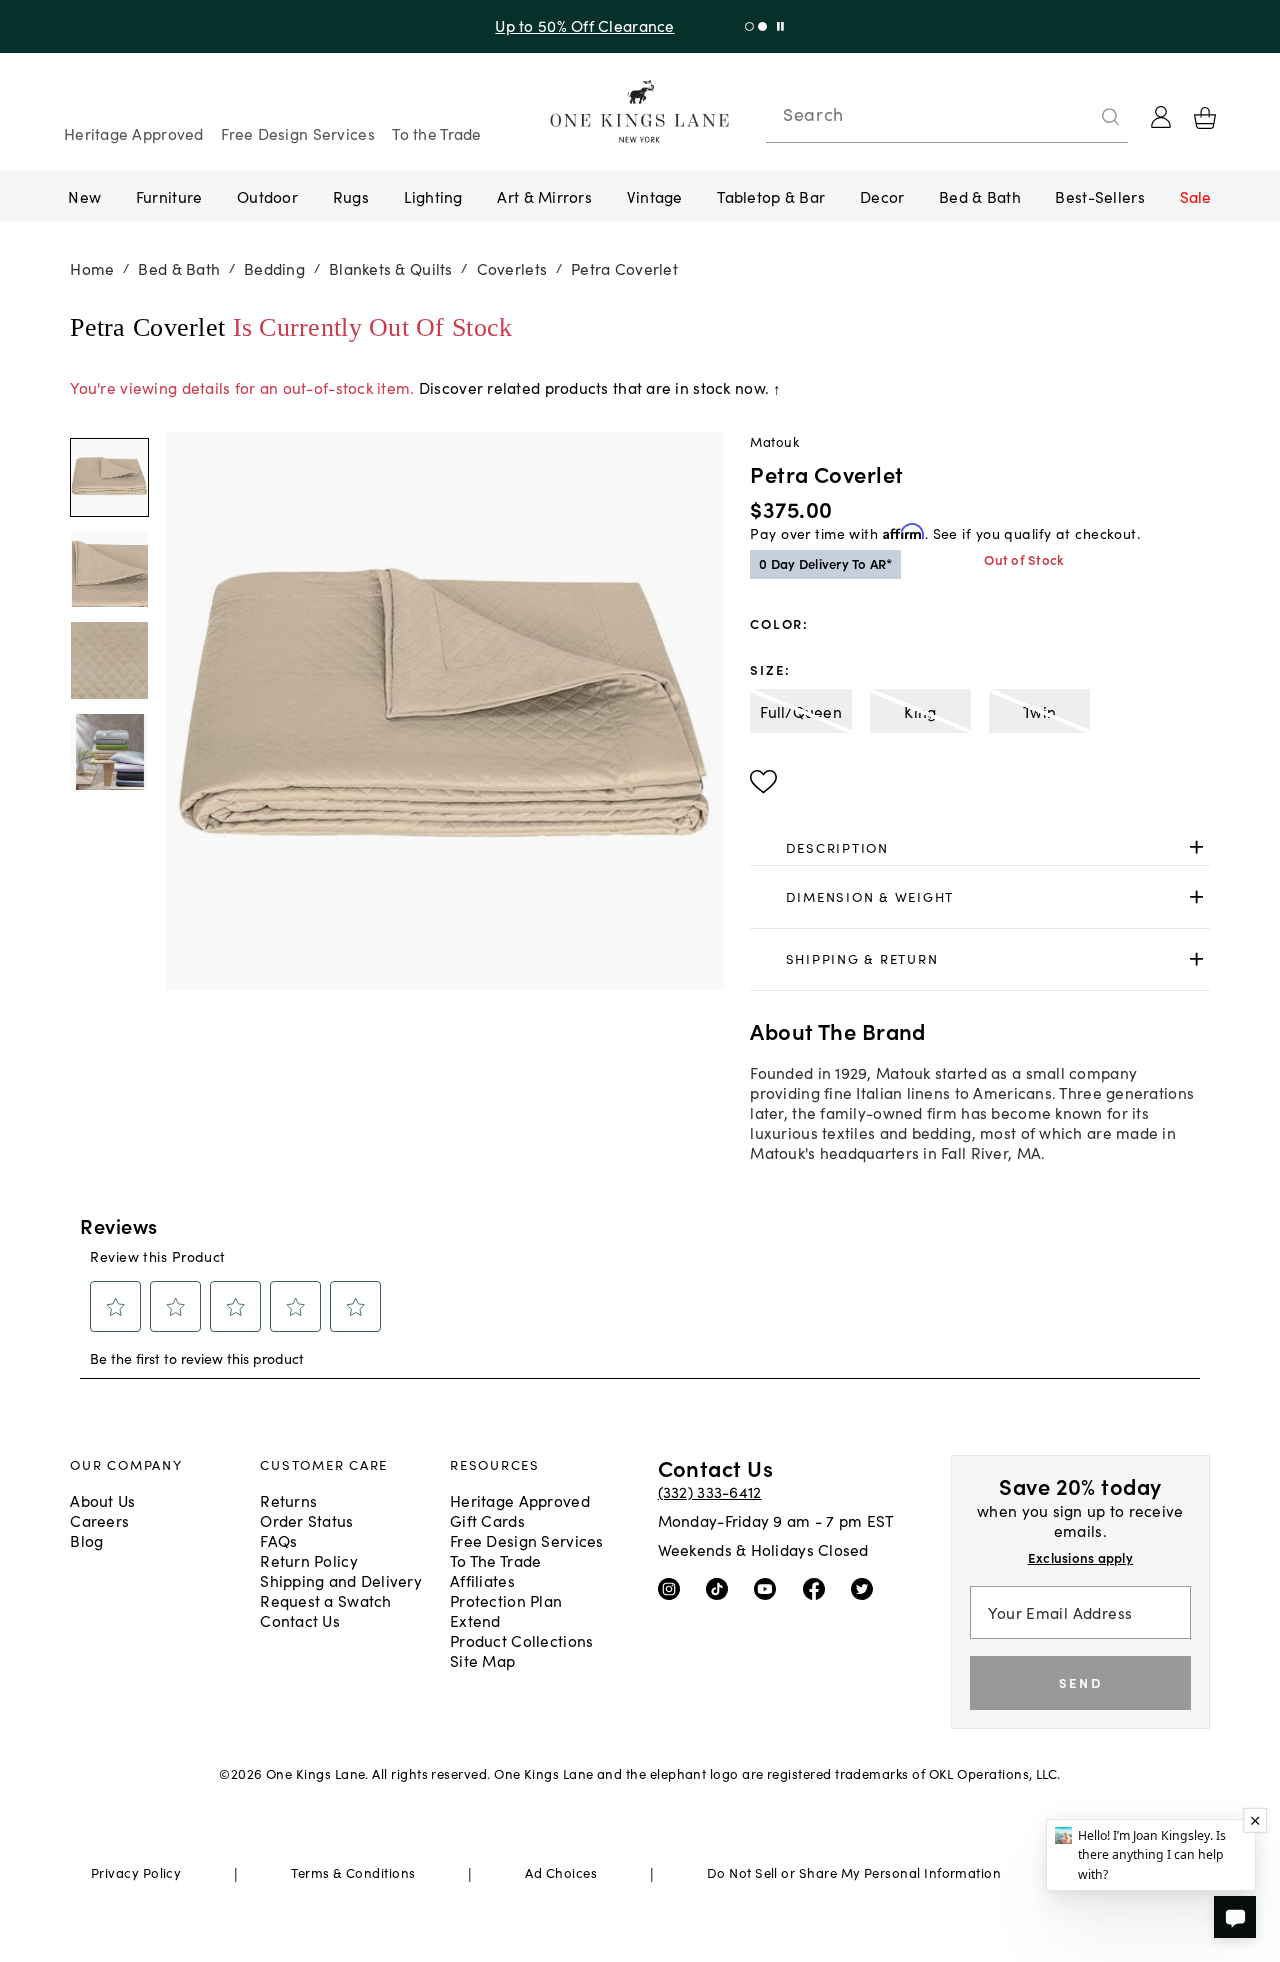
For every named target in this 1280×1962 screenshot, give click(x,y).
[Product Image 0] (109, 478)
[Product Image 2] (109, 661)
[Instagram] (673, 1588)
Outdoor (267, 196)
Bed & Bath (980, 196)
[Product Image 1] (109, 569)
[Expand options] (1196, 847)
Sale (1196, 196)
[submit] (1111, 117)
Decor (882, 196)
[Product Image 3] (109, 752)
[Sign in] (1161, 117)
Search (813, 114)
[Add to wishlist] (763, 782)
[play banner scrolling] (780, 26)
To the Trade (436, 133)
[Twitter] (866, 1588)
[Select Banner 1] (762, 26)
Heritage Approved (134, 133)
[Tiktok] (721, 1588)
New (84, 196)
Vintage (655, 196)
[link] (979, 848)
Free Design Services (298, 133)
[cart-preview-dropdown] (1205, 118)
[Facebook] (818, 1588)
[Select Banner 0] (749, 26)
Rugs (351, 196)
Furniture (169, 196)
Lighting (433, 196)
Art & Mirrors (544, 196)
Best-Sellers (1099, 196)
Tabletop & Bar (771, 196)
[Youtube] (769, 1588)
